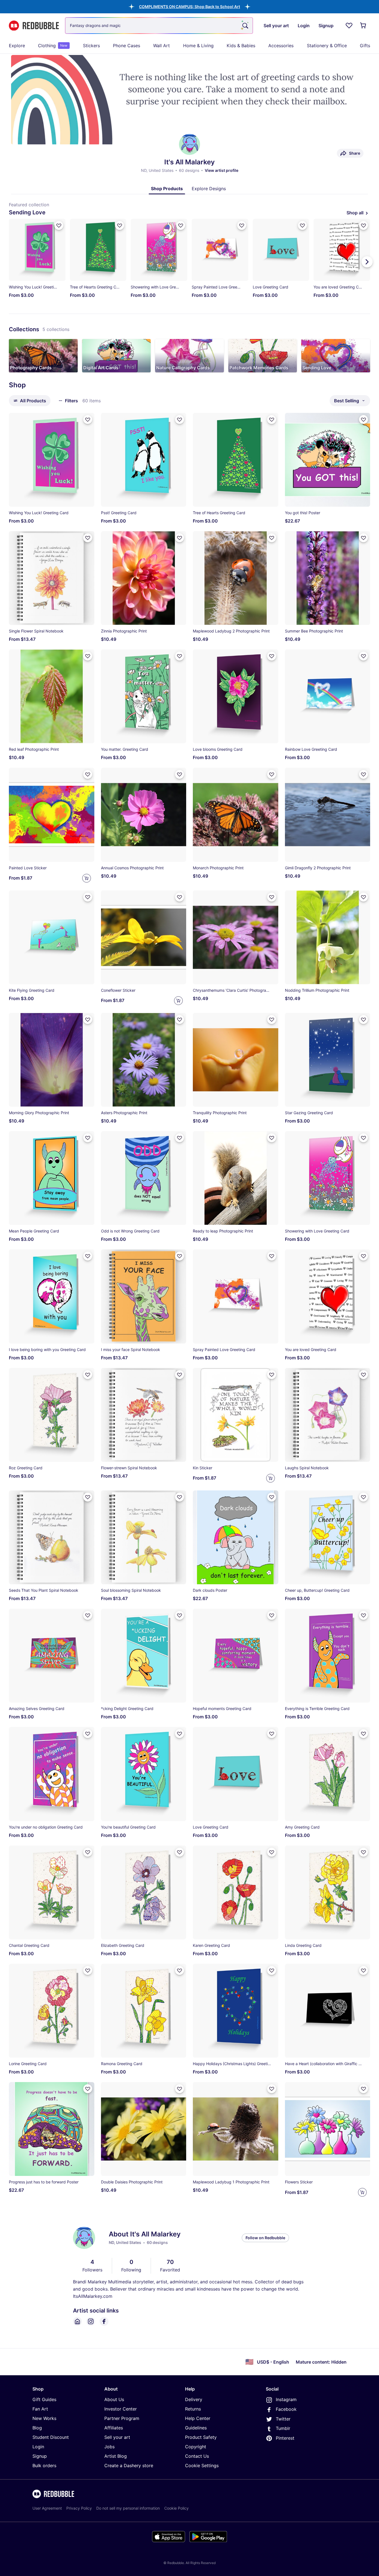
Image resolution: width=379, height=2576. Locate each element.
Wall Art (161, 46)
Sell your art (117, 2437)
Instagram (286, 2399)
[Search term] (245, 26)
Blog (37, 2428)
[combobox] (159, 26)
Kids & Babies (241, 46)
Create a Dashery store (129, 2465)
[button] (189, 7)
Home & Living (198, 46)
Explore (17, 46)
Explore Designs (209, 189)
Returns (193, 2409)
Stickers (91, 46)
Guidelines (196, 2428)
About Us (114, 2399)
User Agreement (47, 2508)
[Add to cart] (87, 878)
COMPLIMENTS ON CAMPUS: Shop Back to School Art (189, 7)
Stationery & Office (327, 46)
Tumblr (283, 2428)
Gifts (365, 46)
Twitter (283, 2419)
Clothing (53, 46)
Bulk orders (44, 2465)
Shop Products (167, 189)
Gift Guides (44, 2399)
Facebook (286, 2409)
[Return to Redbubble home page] (34, 26)
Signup (40, 2456)
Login (38, 2447)
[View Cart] (363, 26)
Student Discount (51, 2437)
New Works (44, 2418)
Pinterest (285, 2438)
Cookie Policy (176, 2508)
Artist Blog (116, 2456)
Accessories (281, 46)
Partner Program (122, 2418)
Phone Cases (127, 46)
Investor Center (121, 2409)
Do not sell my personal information (128, 2508)
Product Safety (201, 2437)
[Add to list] (59, 225)
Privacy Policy (79, 2508)
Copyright (196, 2447)
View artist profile (222, 170)
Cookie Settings (202, 2465)
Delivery (194, 2399)
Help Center (198, 2418)
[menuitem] (17, 46)
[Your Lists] (349, 26)
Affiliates (114, 2428)
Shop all (355, 213)
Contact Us (197, 2456)
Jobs (109, 2447)
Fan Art (40, 2409)
